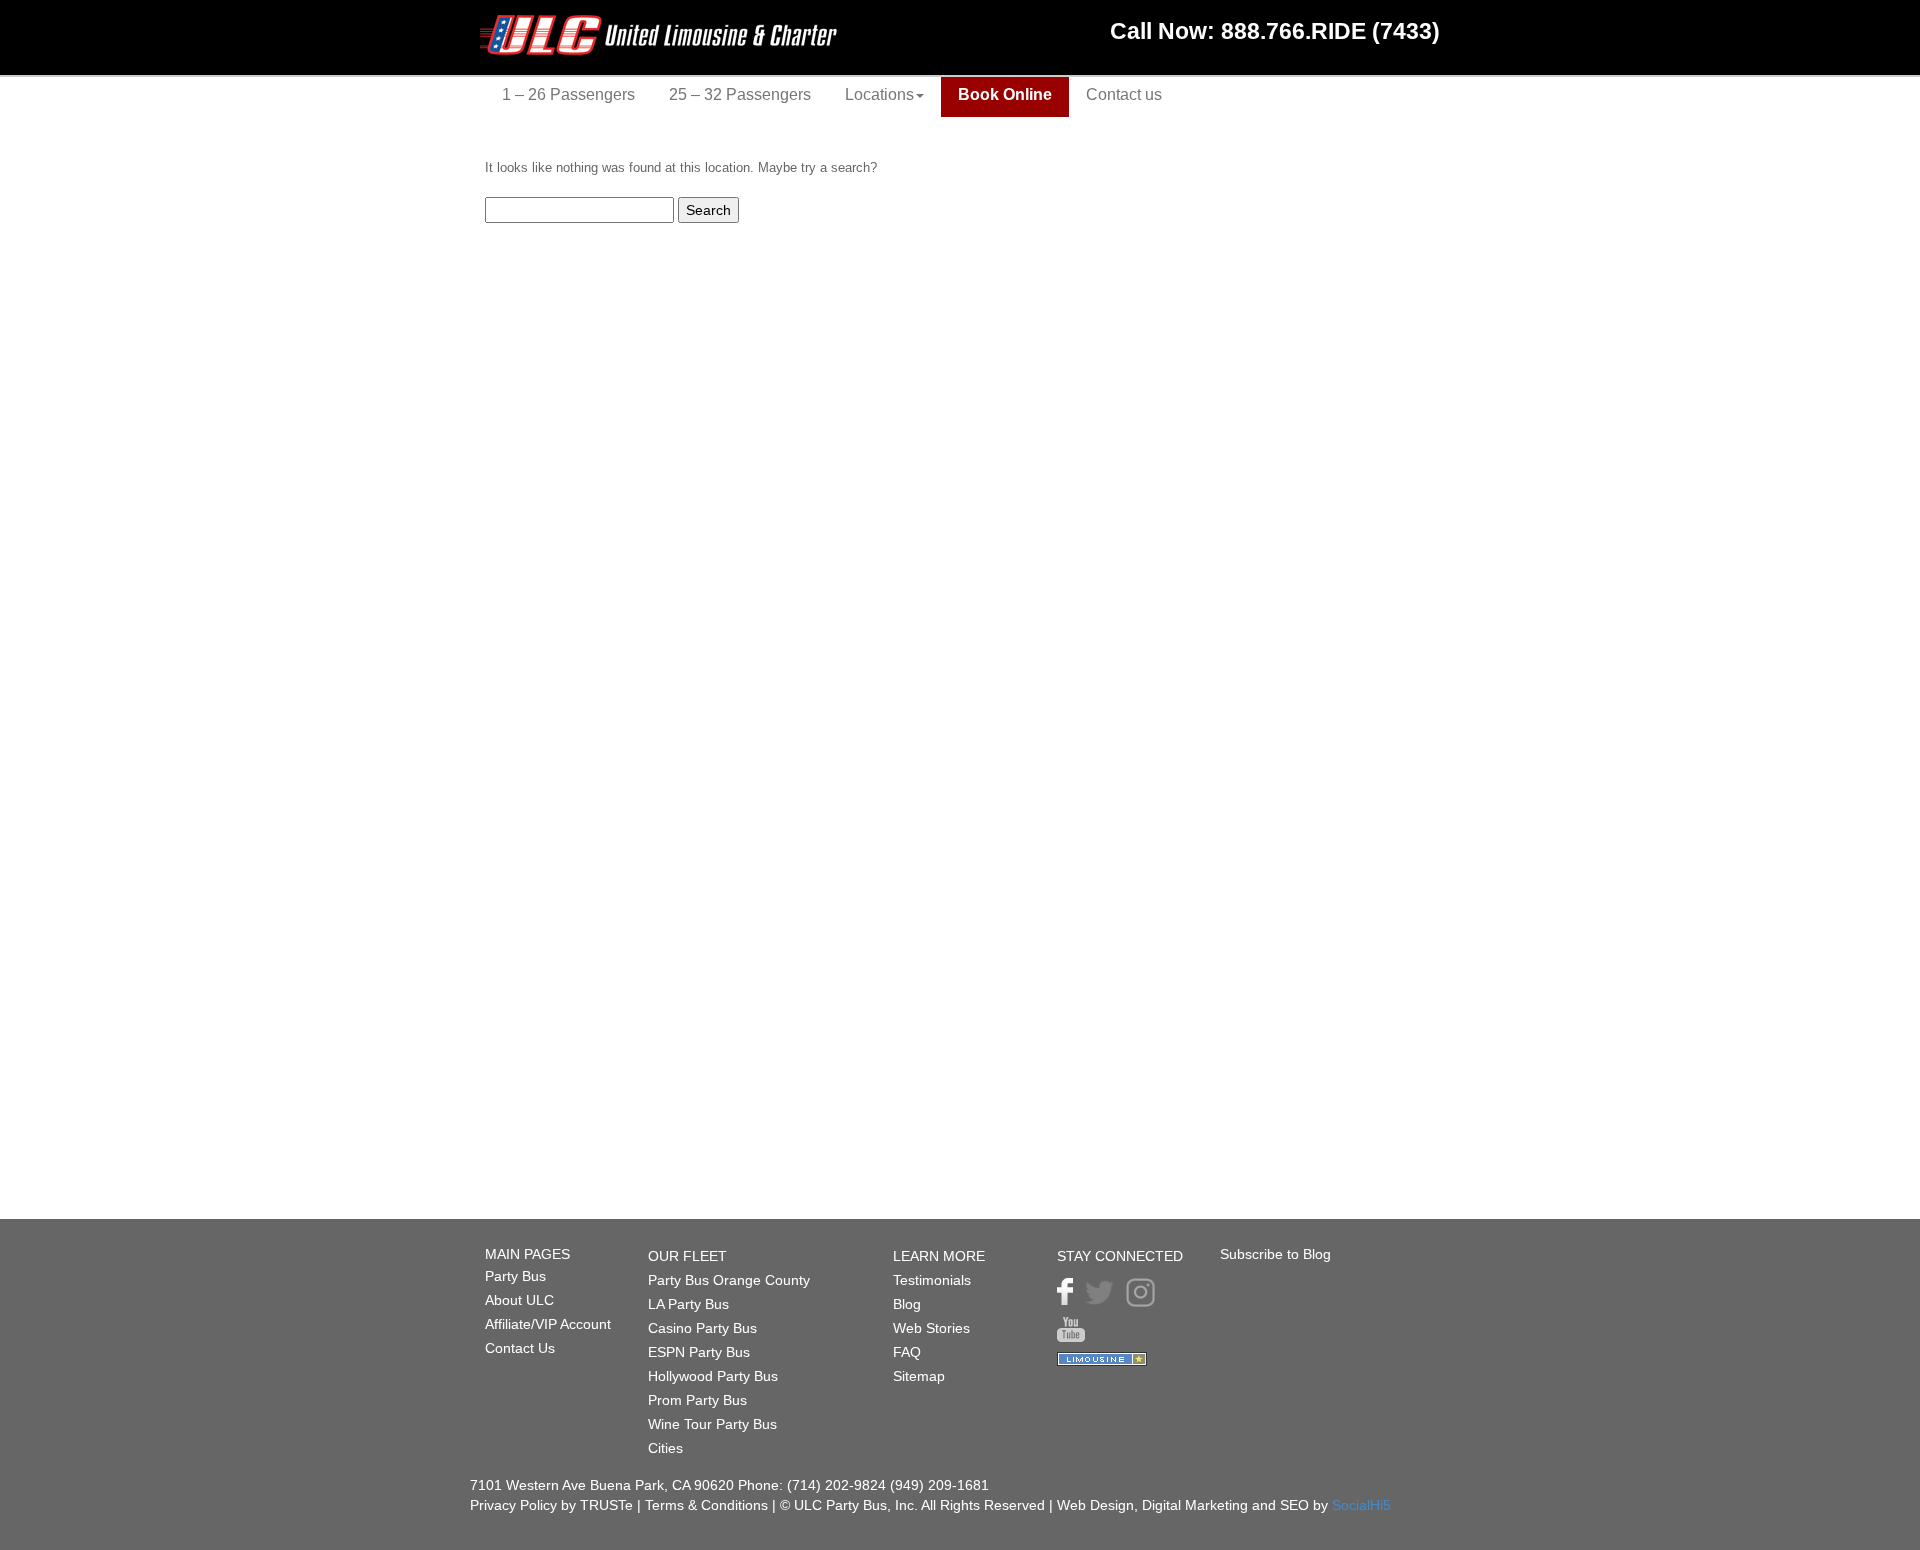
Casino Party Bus (702, 1328)
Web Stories (931, 1328)
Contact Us (520, 1348)
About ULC (519, 1300)
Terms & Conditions (708, 1505)
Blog (907, 1304)
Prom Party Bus (697, 1400)
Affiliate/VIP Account (548, 1324)
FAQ (907, 1352)
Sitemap (919, 1376)
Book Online (1005, 94)
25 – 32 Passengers (740, 94)
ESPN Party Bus (699, 1352)
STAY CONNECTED (1120, 1256)
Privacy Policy (513, 1505)
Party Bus (515, 1276)
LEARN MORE (939, 1256)
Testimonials (932, 1280)
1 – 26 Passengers (568, 94)
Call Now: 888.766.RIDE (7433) (1275, 31)
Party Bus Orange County (729, 1280)
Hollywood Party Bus (713, 1376)
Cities (665, 1448)
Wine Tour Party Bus (712, 1424)
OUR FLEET (687, 1256)
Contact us (1124, 94)
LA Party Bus (688, 1304)
